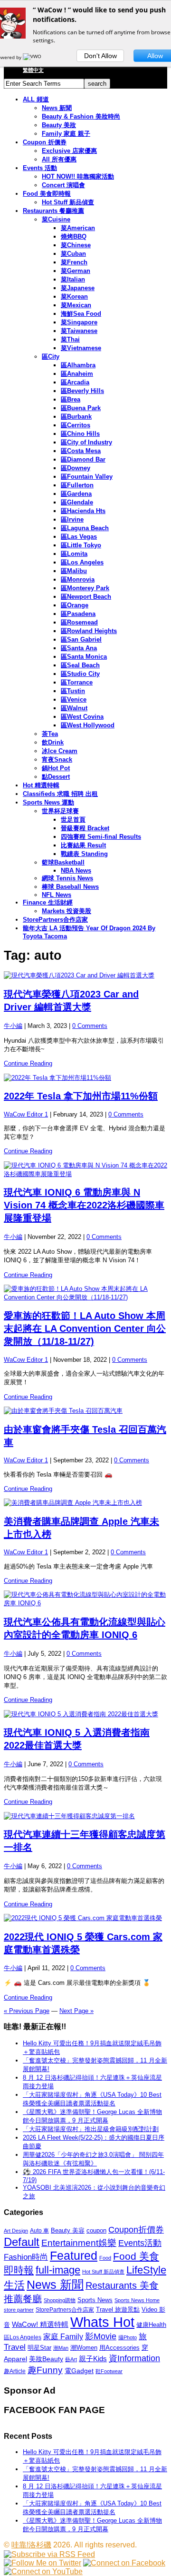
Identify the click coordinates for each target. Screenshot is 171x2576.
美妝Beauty (46, 2359)
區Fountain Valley (87, 477)
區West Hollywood (88, 725)
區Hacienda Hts (83, 511)
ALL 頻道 (36, 99)
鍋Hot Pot (56, 768)
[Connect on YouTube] (43, 2571)
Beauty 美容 (68, 2230)
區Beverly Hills (82, 391)
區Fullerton (77, 485)
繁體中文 (33, 70)
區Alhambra (78, 365)
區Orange (75, 605)
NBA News (76, 870)
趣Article (15, 2371)
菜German (76, 271)
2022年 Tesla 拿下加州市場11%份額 (81, 1096)
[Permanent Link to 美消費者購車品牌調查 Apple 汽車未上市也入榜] (85, 1503)
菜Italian (73, 279)
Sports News (95, 2300)
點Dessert (56, 777)
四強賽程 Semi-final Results (101, 837)
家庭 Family (63, 2336)
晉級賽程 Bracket (85, 828)
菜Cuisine (56, 219)
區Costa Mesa (81, 451)
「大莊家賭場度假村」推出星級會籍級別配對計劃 (91, 2129)
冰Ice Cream (60, 751)
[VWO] (33, 57)
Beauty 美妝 (59, 125)
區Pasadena (78, 614)
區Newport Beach (86, 597)
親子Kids (93, 2359)
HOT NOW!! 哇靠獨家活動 (78, 176)
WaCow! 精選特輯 (40, 2324)
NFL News (57, 895)
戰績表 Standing (84, 854)
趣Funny (45, 2370)
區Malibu (74, 571)
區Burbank (76, 417)
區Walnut (74, 708)
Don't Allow (100, 56)
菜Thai (70, 339)
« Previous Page (27, 2011)
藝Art (71, 2359)
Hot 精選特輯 (41, 785)
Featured (74, 2256)
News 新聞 (57, 108)
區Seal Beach (80, 665)
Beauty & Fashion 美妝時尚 (81, 116)
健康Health (151, 2325)
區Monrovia (78, 579)
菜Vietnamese (81, 348)
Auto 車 (39, 2231)
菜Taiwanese (79, 331)
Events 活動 (40, 168)
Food (105, 2258)
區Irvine (72, 519)
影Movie (101, 2336)
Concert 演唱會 (63, 185)
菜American (78, 228)
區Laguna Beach (85, 528)
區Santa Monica (84, 657)
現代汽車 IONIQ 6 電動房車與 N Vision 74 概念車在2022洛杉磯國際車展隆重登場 (84, 1205)
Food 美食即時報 (47, 194)
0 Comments (90, 1026)
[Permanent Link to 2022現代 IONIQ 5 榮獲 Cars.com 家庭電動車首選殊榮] (85, 1918)
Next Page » (76, 2011)
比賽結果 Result (83, 845)
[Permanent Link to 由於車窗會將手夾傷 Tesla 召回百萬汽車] (85, 1411)
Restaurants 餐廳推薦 (53, 211)
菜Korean (74, 297)
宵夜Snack (57, 760)
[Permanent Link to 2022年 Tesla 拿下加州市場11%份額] (85, 1078)
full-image (58, 2270)
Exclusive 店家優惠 (69, 151)
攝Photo (128, 2337)
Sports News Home (137, 2300)
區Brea (71, 399)
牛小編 (13, 1026)
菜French (74, 262)
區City (51, 357)
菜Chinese (76, 245)
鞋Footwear (109, 2371)
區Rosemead (79, 622)
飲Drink (53, 742)
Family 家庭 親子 (66, 134)
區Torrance (77, 682)
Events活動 (140, 2243)
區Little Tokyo (81, 545)
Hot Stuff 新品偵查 (68, 202)
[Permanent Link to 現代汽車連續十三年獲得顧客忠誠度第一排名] (85, 1816)
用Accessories (119, 2348)
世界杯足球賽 (60, 811)
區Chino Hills (80, 434)
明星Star (39, 2348)
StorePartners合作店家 (55, 920)
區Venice (74, 699)
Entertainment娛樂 (79, 2243)
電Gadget (79, 2371)
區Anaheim (77, 374)
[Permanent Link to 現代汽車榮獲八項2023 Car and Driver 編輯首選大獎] (85, 976)
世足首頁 (73, 820)
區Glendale (77, 502)
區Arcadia (75, 382)
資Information (134, 2358)
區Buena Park (81, 408)
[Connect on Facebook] (124, 2563)
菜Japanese (78, 288)
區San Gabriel (81, 639)
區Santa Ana (79, 648)
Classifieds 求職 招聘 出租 (60, 794)
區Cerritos (76, 425)
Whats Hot (102, 2322)
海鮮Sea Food (81, 314)
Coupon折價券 (136, 2230)
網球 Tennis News (67, 878)
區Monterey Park (85, 588)
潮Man (61, 2348)
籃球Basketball (63, 862)
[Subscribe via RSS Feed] (49, 2554)
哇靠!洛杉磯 (31, 2545)
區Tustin (73, 691)
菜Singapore (79, 322)
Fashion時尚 (26, 2257)
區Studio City (80, 674)
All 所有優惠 (59, 159)
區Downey (76, 468)
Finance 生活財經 (48, 902)
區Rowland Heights (89, 631)
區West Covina (82, 717)
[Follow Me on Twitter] (43, 2563)
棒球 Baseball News (70, 887)
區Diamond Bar (83, 459)
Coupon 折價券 (45, 142)
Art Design (16, 2231)
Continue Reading (28, 1063)
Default (22, 2242)
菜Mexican (76, 305)
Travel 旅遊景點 (118, 2309)
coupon (96, 2230)
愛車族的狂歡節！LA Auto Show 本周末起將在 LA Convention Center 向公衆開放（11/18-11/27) (85, 1328)
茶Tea (50, 734)
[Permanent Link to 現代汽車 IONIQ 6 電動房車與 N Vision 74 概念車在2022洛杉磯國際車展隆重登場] (85, 1170)
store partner (19, 2310)
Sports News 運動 (48, 802)
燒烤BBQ (74, 236)
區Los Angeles (82, 562)
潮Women (84, 2348)
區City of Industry (86, 442)
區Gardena (76, 494)
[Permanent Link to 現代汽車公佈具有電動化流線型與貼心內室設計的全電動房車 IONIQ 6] (85, 1599)
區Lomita (74, 554)
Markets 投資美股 (66, 911)
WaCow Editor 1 (26, 1114)
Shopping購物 (60, 2300)
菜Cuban (73, 254)
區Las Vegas (79, 537)
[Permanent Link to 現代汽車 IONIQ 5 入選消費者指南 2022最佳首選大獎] (85, 1714)
